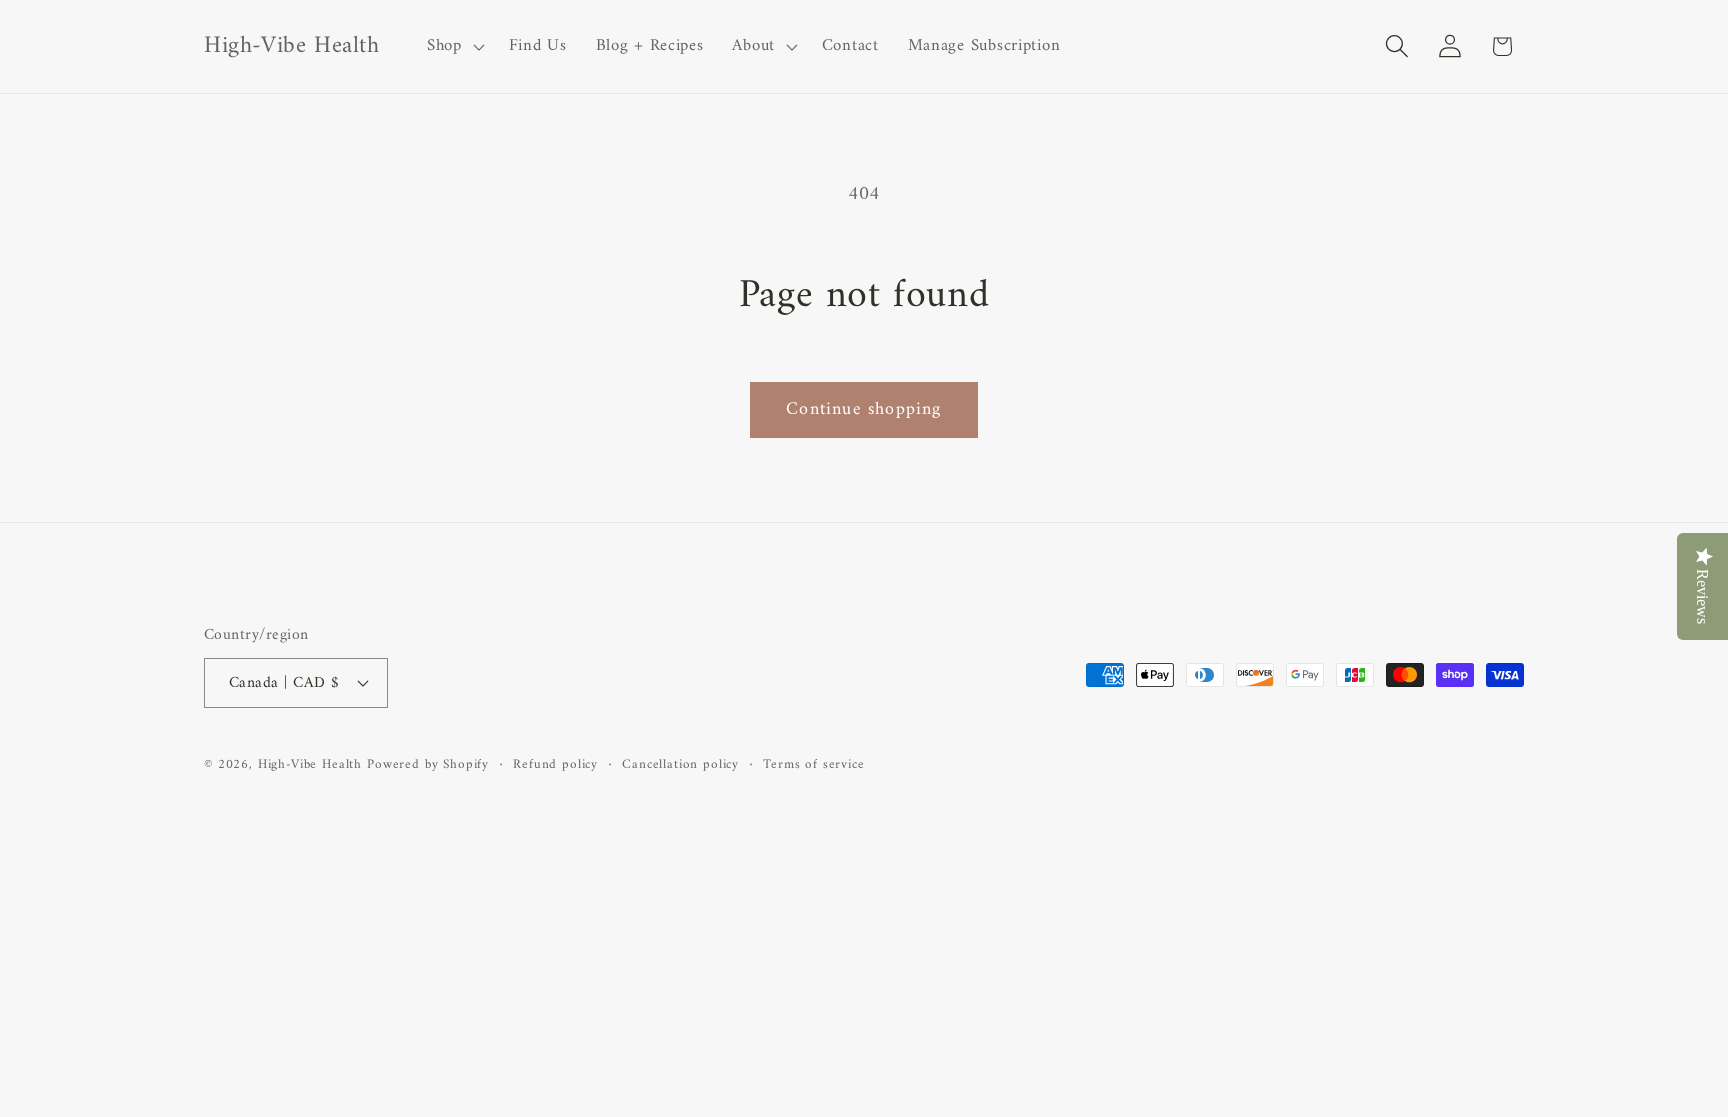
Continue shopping (863, 409)
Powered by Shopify (428, 764)
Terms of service (813, 765)
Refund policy (555, 765)
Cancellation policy (680, 765)
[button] (454, 47)
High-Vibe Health (310, 764)
